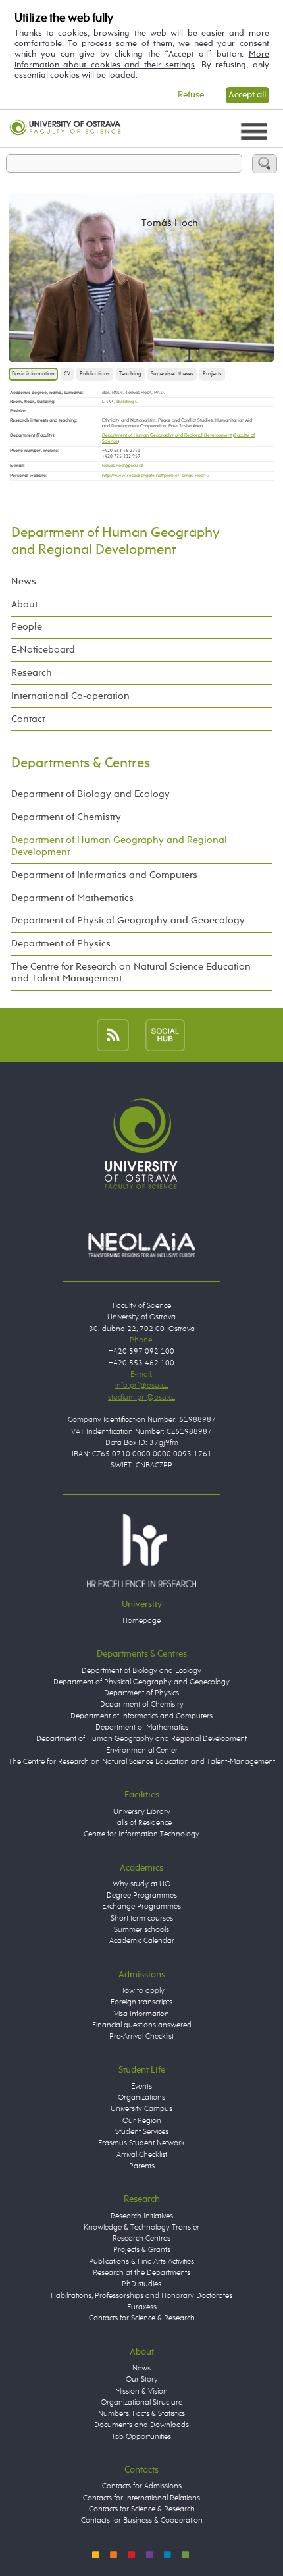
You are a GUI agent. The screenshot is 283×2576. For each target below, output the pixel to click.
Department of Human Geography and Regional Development (167, 435)
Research (32, 673)
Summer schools (141, 1930)
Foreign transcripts (141, 2002)
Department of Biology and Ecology (90, 794)
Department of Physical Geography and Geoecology (128, 920)
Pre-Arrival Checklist (141, 2037)
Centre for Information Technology (141, 1834)
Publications (95, 374)
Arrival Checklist (142, 2155)
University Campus (141, 2109)
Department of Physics (61, 944)
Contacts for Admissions (142, 2486)
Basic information (33, 374)
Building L (127, 402)
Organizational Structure (141, 2403)
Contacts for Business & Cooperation (142, 2521)
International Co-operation (70, 696)
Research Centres (141, 2239)
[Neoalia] (141, 1246)
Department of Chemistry (66, 817)
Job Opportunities (142, 2437)
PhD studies (141, 2284)
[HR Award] (141, 1550)
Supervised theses (172, 374)
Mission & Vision (141, 2392)
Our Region (142, 2121)
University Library (142, 1812)
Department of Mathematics (72, 898)
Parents (142, 2166)
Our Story (142, 2380)
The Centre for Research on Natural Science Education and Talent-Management (131, 973)
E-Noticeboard (43, 650)
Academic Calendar (142, 1941)
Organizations (141, 2098)
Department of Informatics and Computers (104, 875)
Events (141, 2087)
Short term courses (142, 1919)
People (27, 627)
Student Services (142, 2132)
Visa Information (141, 2014)
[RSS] (113, 1034)
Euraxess (142, 2307)
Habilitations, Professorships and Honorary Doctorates (141, 2296)
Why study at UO (141, 1884)
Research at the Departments (141, 2273)
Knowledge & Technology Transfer (141, 2228)
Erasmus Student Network (141, 2143)
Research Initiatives (142, 2216)
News (24, 581)
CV (67, 374)
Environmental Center (142, 1751)
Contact (28, 719)
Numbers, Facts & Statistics (141, 2414)
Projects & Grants (142, 2250)
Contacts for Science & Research (142, 2318)
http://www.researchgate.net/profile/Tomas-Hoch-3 (156, 476)
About (24, 604)
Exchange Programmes (141, 1907)
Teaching (130, 374)
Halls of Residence (142, 1823)
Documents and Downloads (141, 2425)
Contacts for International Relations (141, 2498)
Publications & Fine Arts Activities (141, 2262)
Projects (212, 374)
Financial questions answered (142, 2025)
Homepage (141, 1621)
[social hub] (165, 1034)
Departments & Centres (81, 763)
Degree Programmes (142, 1896)
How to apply (142, 1991)
